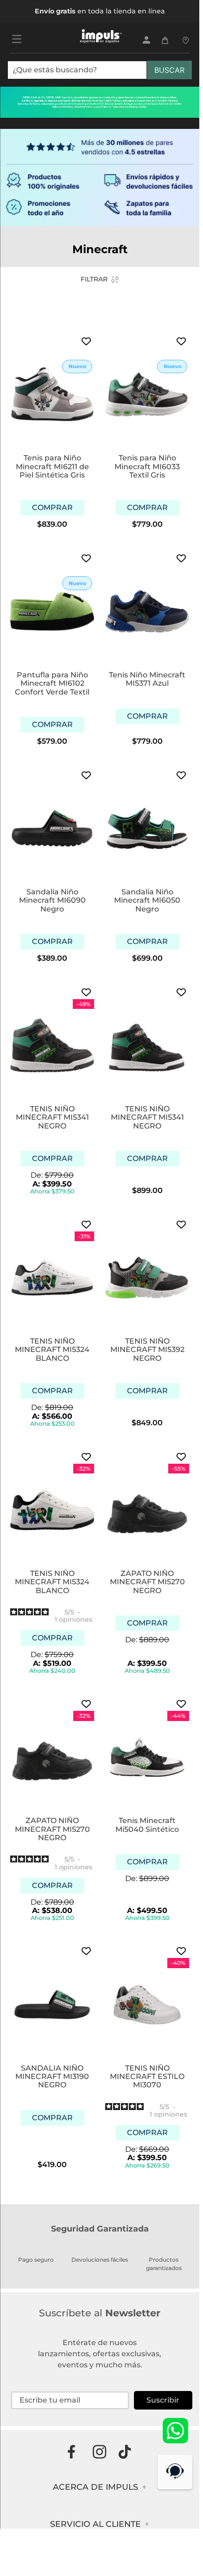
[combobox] (100, 74)
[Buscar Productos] (169, 70)
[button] (52, 508)
